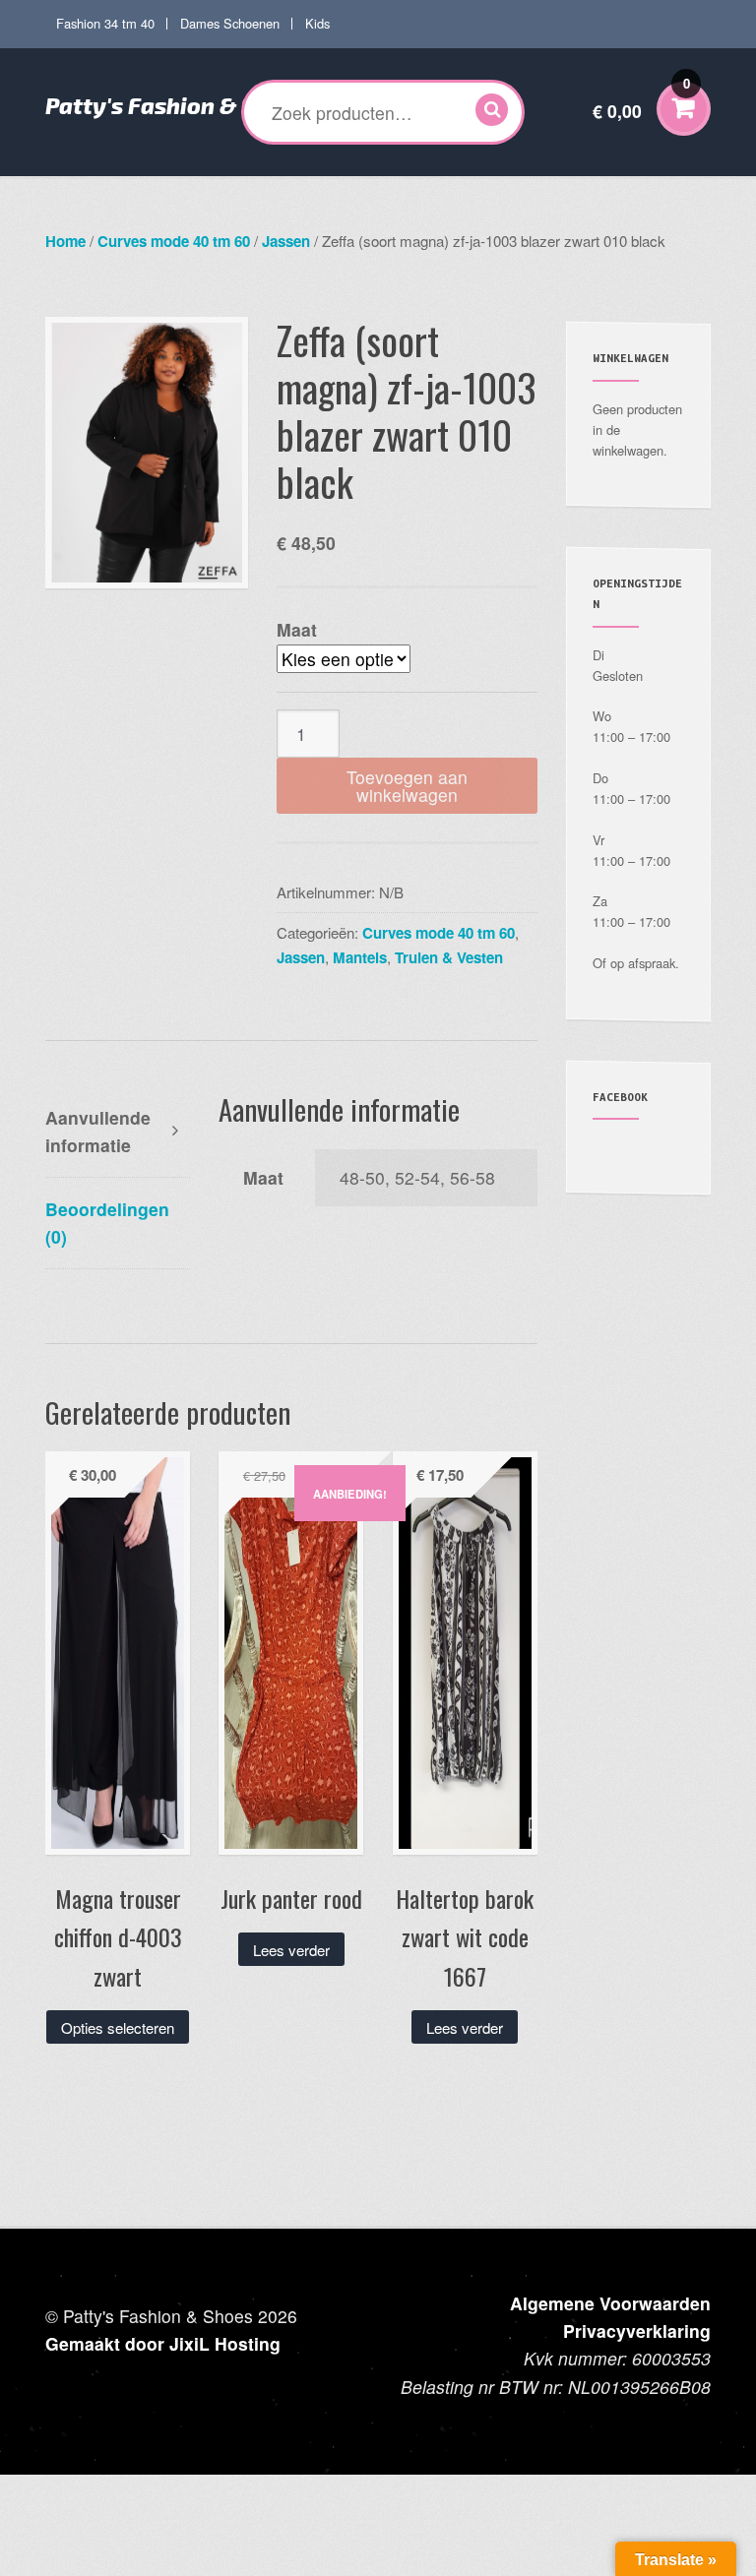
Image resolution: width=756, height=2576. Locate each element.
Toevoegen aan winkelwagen (407, 786)
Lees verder (291, 1950)
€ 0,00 (641, 99)
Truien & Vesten (449, 957)
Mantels (360, 957)
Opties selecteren (118, 2027)
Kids (317, 23)
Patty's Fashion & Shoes (176, 105)
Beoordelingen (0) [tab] (107, 1223)
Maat (297, 629)
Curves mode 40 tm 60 (174, 241)
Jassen (286, 241)
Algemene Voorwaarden (610, 2303)
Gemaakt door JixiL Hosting (163, 2343)
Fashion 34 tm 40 (105, 23)
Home (65, 241)
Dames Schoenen (230, 23)
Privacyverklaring (637, 2331)
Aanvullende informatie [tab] (98, 1131)
